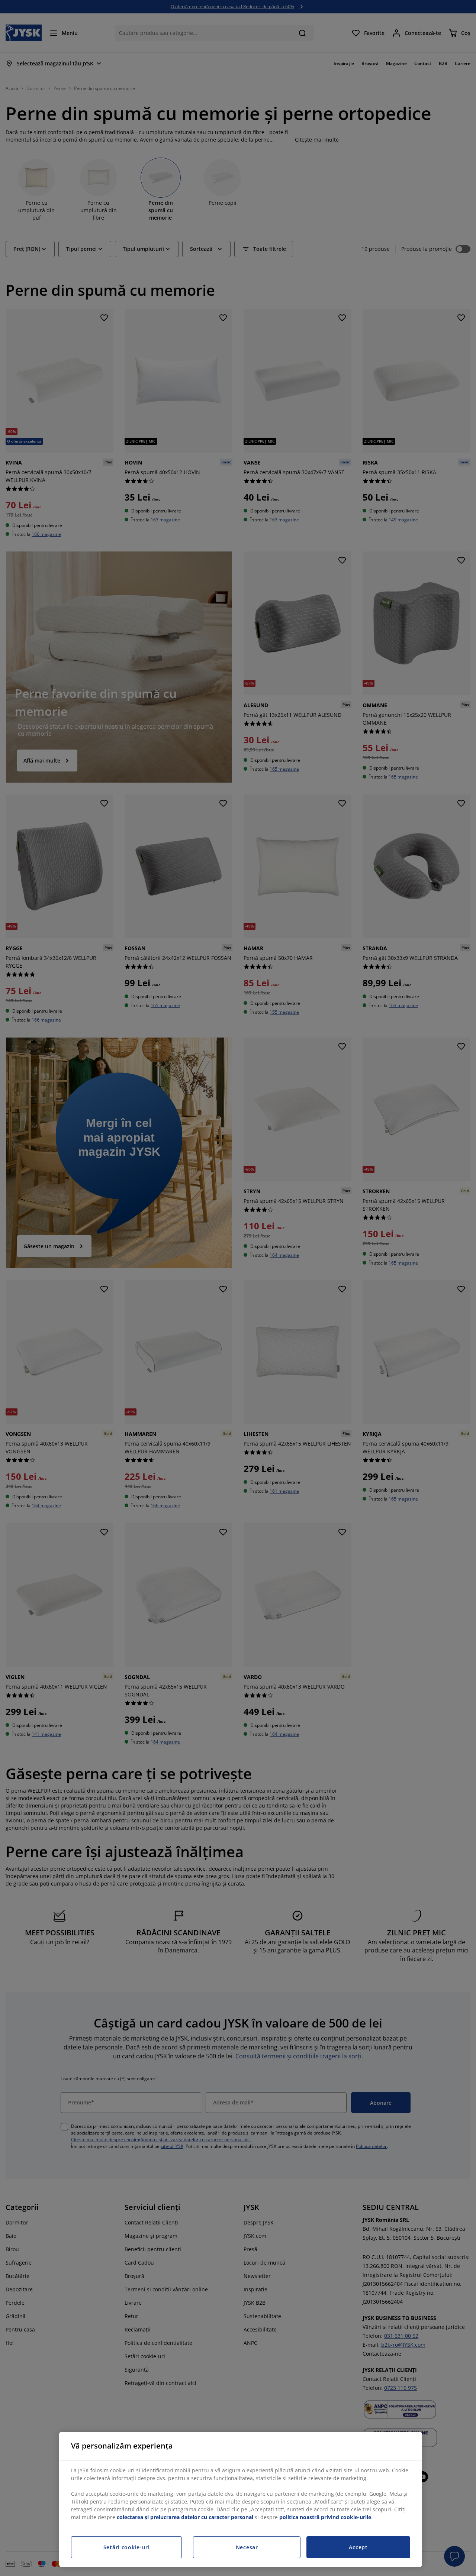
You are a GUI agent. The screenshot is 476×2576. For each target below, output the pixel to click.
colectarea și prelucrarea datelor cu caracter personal (185, 2517)
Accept (358, 2547)
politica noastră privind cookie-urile (325, 2517)
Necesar (247, 2547)
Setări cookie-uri (127, 2547)
